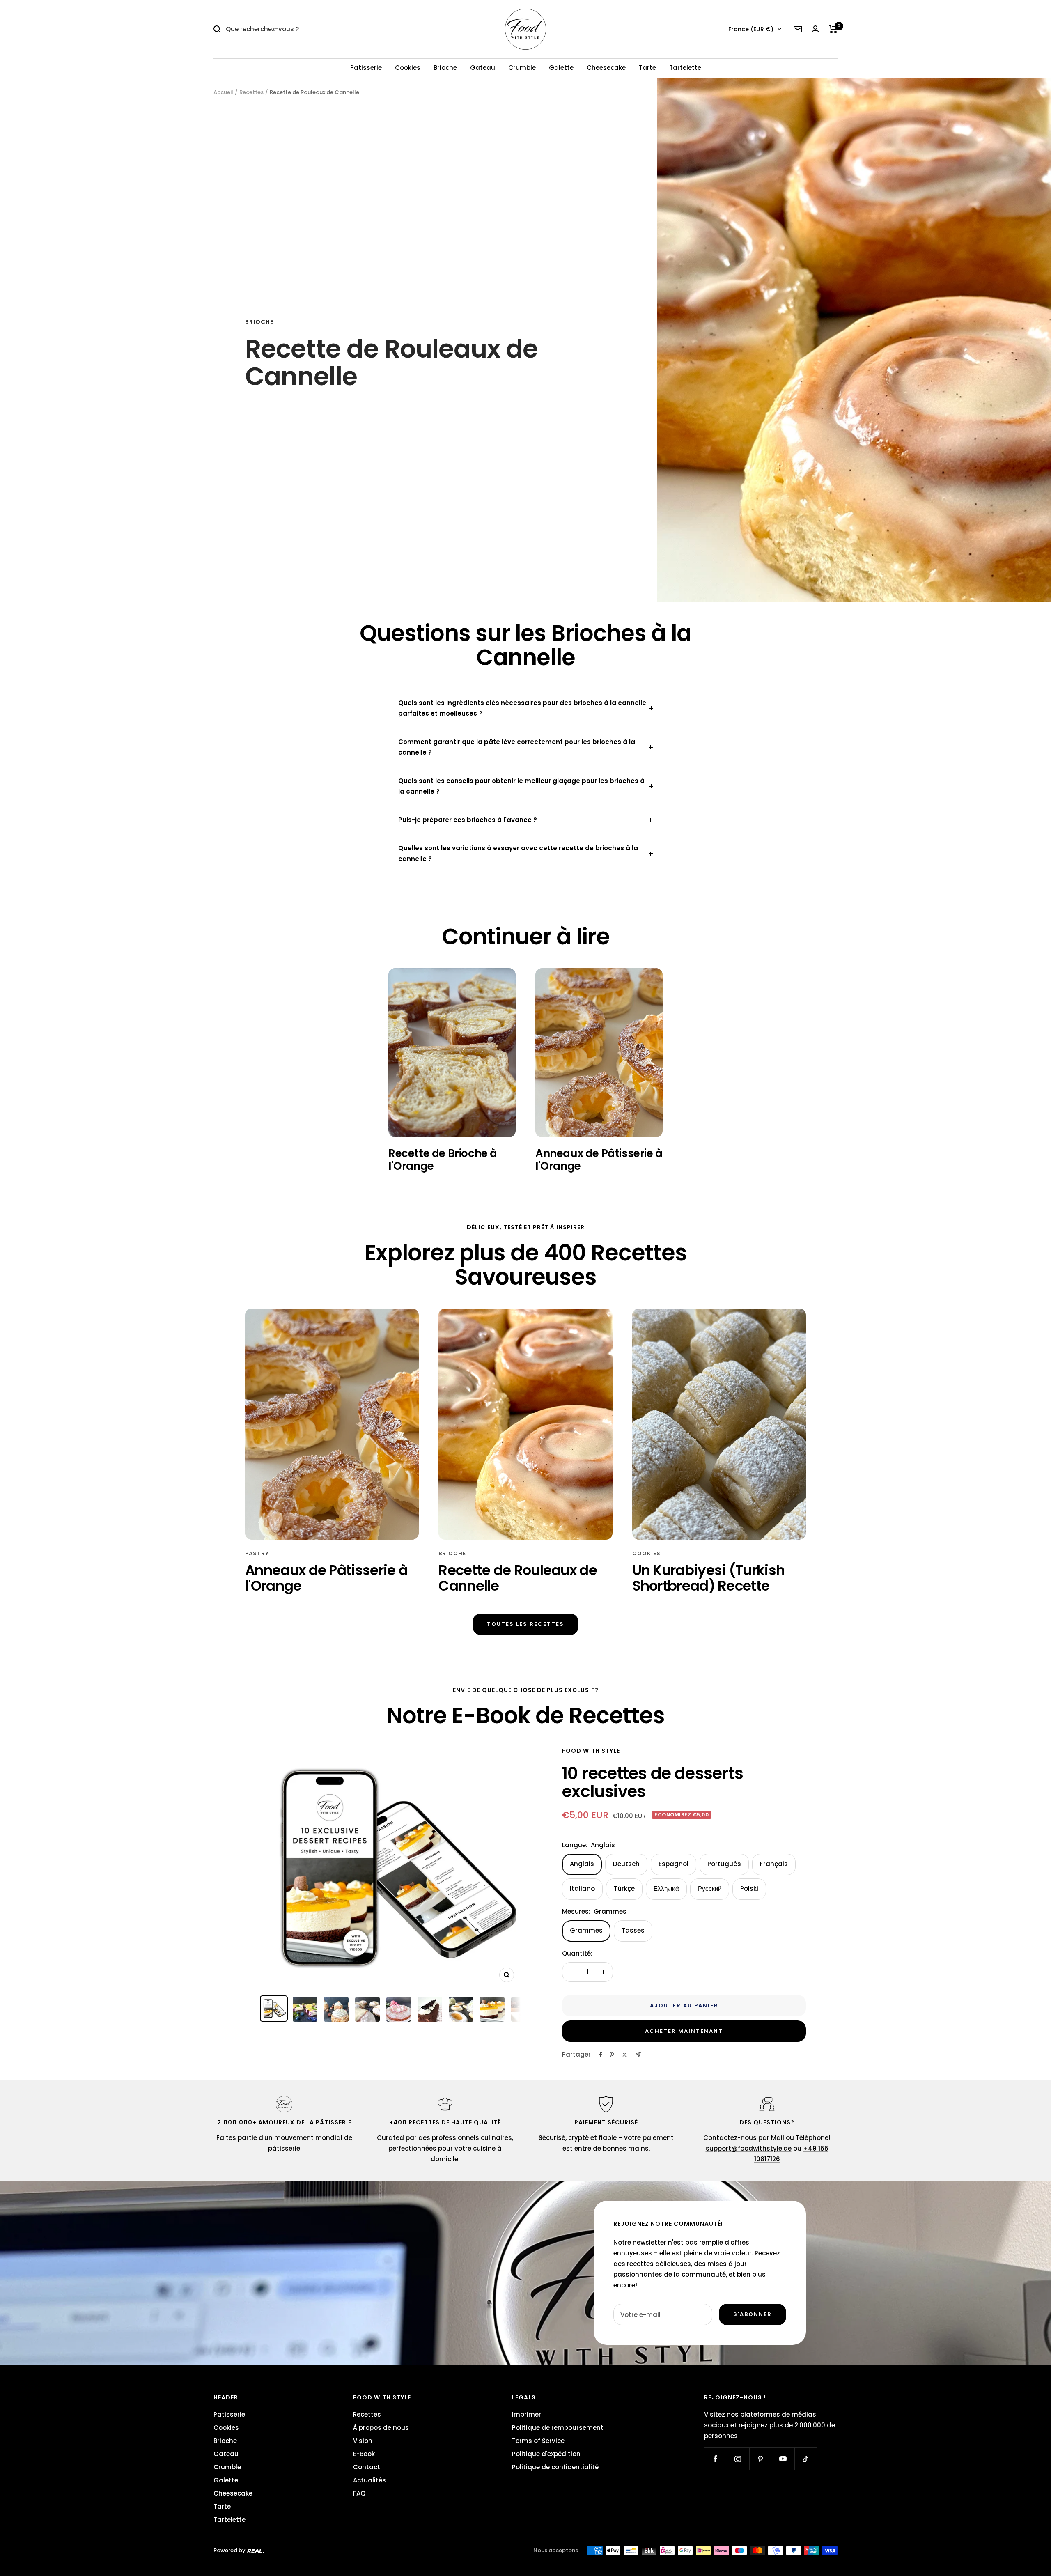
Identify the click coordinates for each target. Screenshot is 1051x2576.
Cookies (408, 68)
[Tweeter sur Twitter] (625, 2055)
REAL (255, 2551)
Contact (367, 2467)
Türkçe (624, 1888)
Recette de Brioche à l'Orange (443, 1159)
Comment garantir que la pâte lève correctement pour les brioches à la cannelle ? (517, 747)
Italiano (582, 1888)
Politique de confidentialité (555, 2467)
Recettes (251, 92)
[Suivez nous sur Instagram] (738, 2459)
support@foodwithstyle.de (749, 2148)
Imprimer (527, 2414)
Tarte (647, 68)
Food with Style (591, 1751)
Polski (749, 1888)
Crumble (522, 68)
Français (774, 1864)
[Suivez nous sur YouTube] (783, 2459)
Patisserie (366, 68)
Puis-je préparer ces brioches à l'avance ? (468, 820)
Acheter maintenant (684, 2031)
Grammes (586, 1930)
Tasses (633, 1930)
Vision (363, 2441)
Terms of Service (538, 2441)
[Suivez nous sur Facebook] (715, 2459)
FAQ (359, 2493)
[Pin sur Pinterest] (612, 2055)
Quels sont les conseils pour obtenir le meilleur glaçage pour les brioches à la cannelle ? (521, 786)
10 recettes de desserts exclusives (653, 1782)
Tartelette (685, 68)
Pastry (257, 1553)
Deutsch (626, 1864)
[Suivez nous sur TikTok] (806, 2459)
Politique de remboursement (558, 2428)
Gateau (483, 68)
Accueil (223, 92)
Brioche (445, 68)
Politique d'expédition (546, 2454)
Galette (561, 68)
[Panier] (833, 29)
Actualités (369, 2480)
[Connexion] (815, 29)
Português (724, 1864)
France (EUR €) (751, 29)
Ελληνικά (666, 1888)
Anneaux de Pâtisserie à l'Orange (599, 1159)
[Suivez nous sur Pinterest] (761, 2459)
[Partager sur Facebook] (601, 2055)
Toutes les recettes (525, 1624)
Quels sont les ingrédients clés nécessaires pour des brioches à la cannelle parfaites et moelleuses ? (522, 708)
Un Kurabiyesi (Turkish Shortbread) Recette (709, 1578)
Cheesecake (606, 68)
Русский (710, 1888)
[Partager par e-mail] (638, 2054)
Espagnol (674, 1864)
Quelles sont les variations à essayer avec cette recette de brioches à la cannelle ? (518, 853)
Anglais (582, 1864)
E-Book (364, 2454)
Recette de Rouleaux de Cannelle (518, 1578)
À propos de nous (381, 2428)
